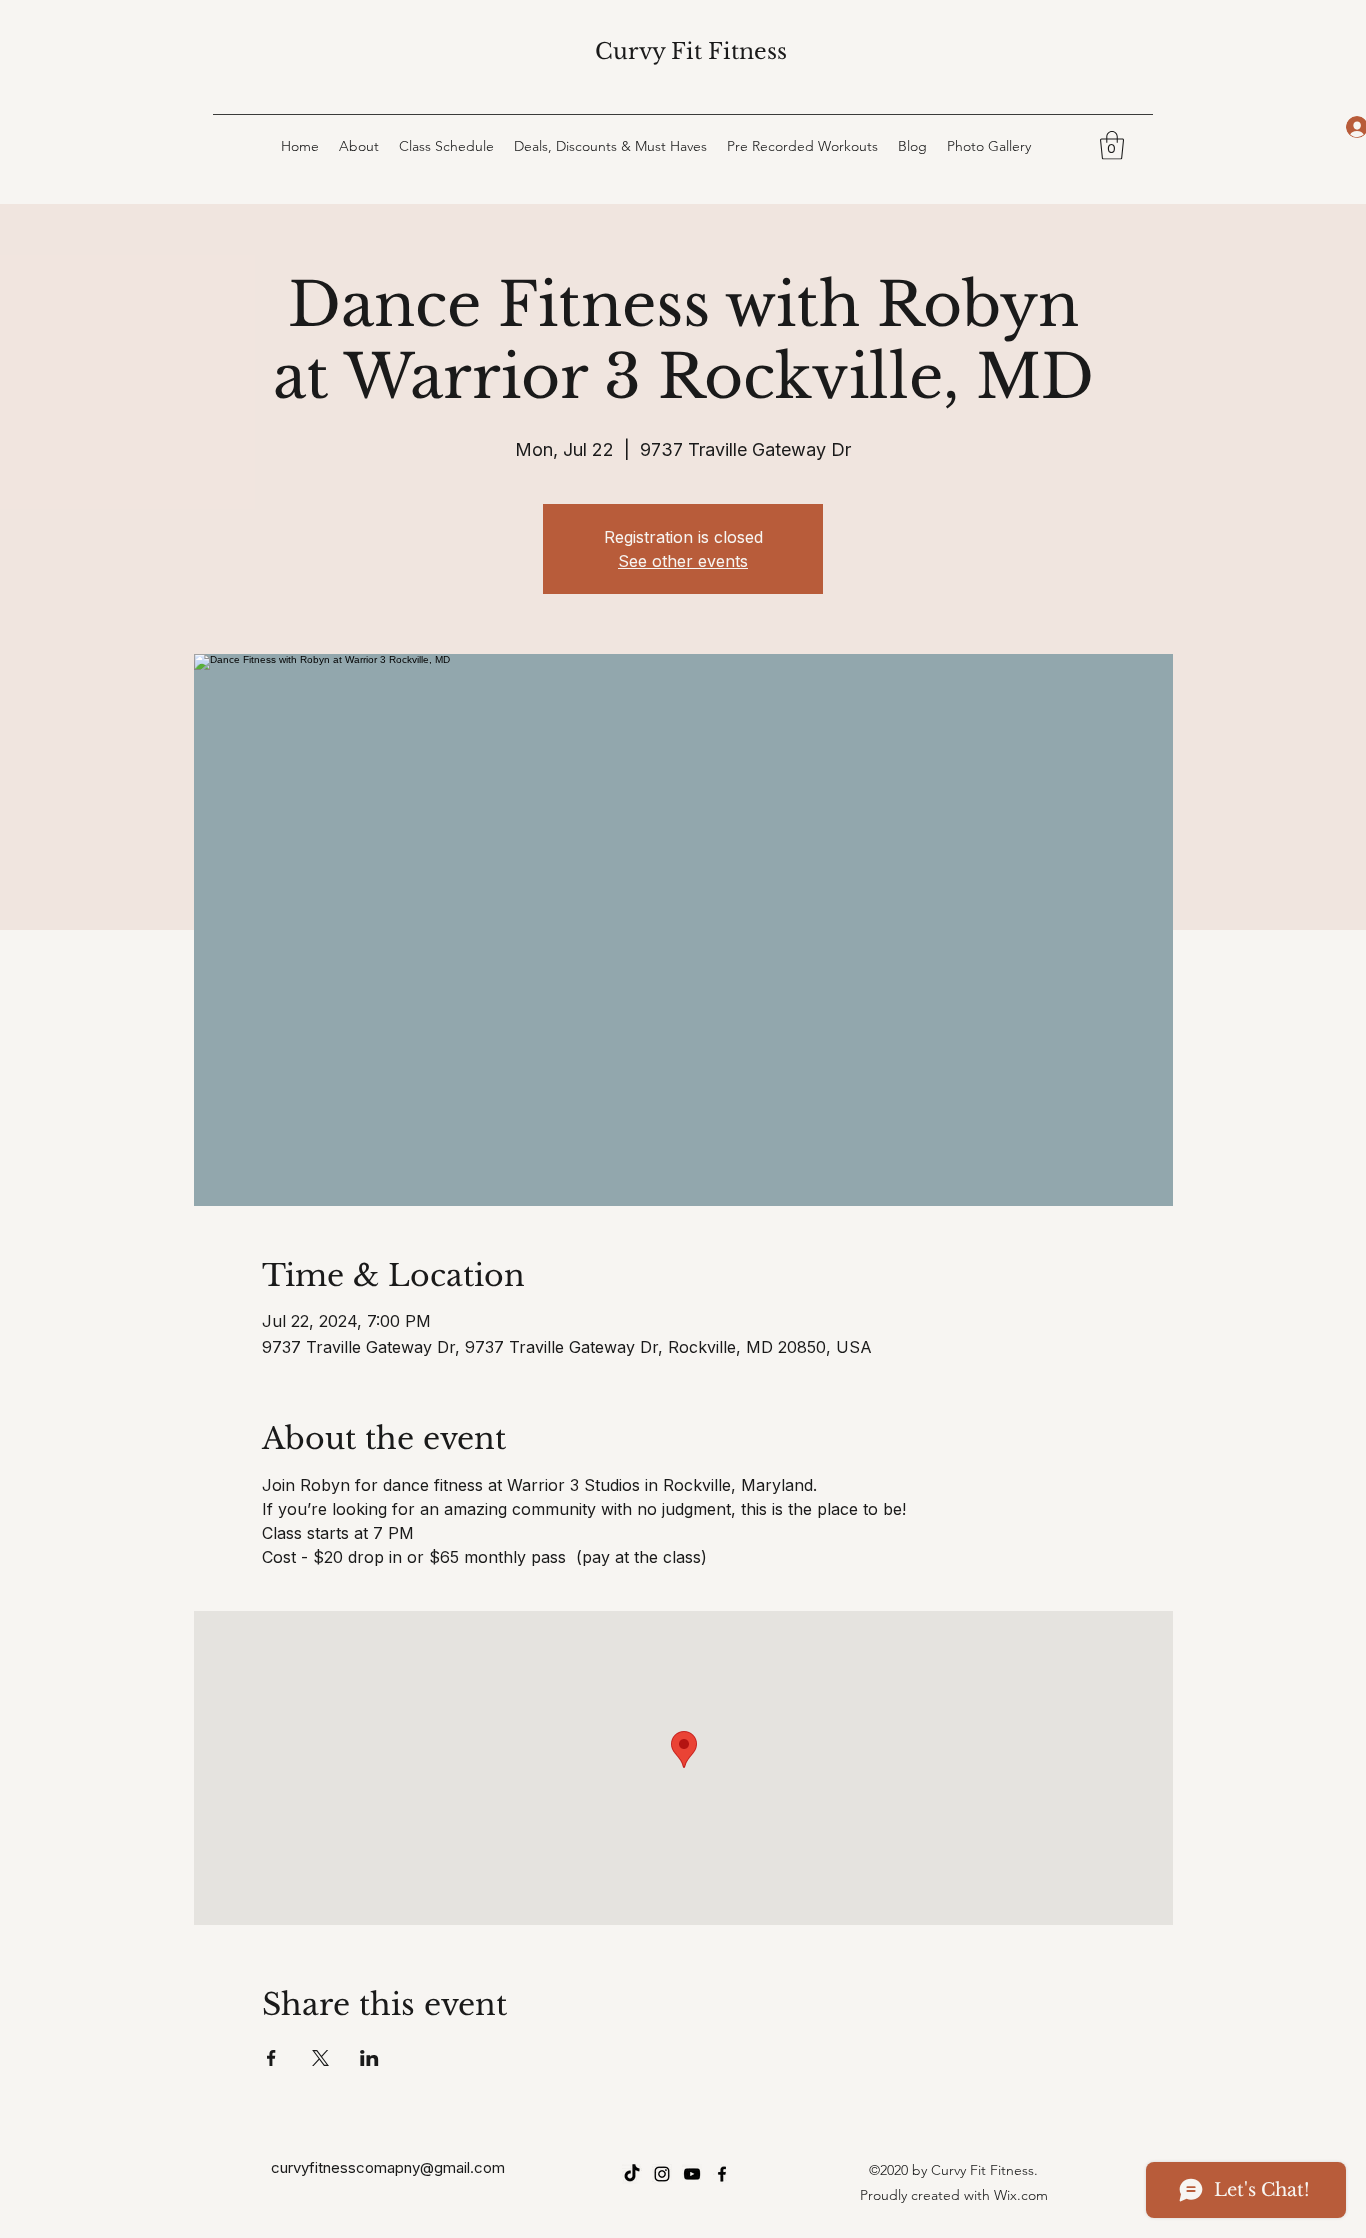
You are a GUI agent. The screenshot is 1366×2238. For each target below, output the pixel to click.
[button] (1112, 145)
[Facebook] (722, 2174)
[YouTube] (692, 2174)
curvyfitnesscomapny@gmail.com (388, 2167)
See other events (683, 561)
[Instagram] (662, 2174)
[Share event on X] (320, 2058)
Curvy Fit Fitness (691, 51)
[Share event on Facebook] (271, 2058)
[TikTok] (632, 2174)
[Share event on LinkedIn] (369, 2058)
